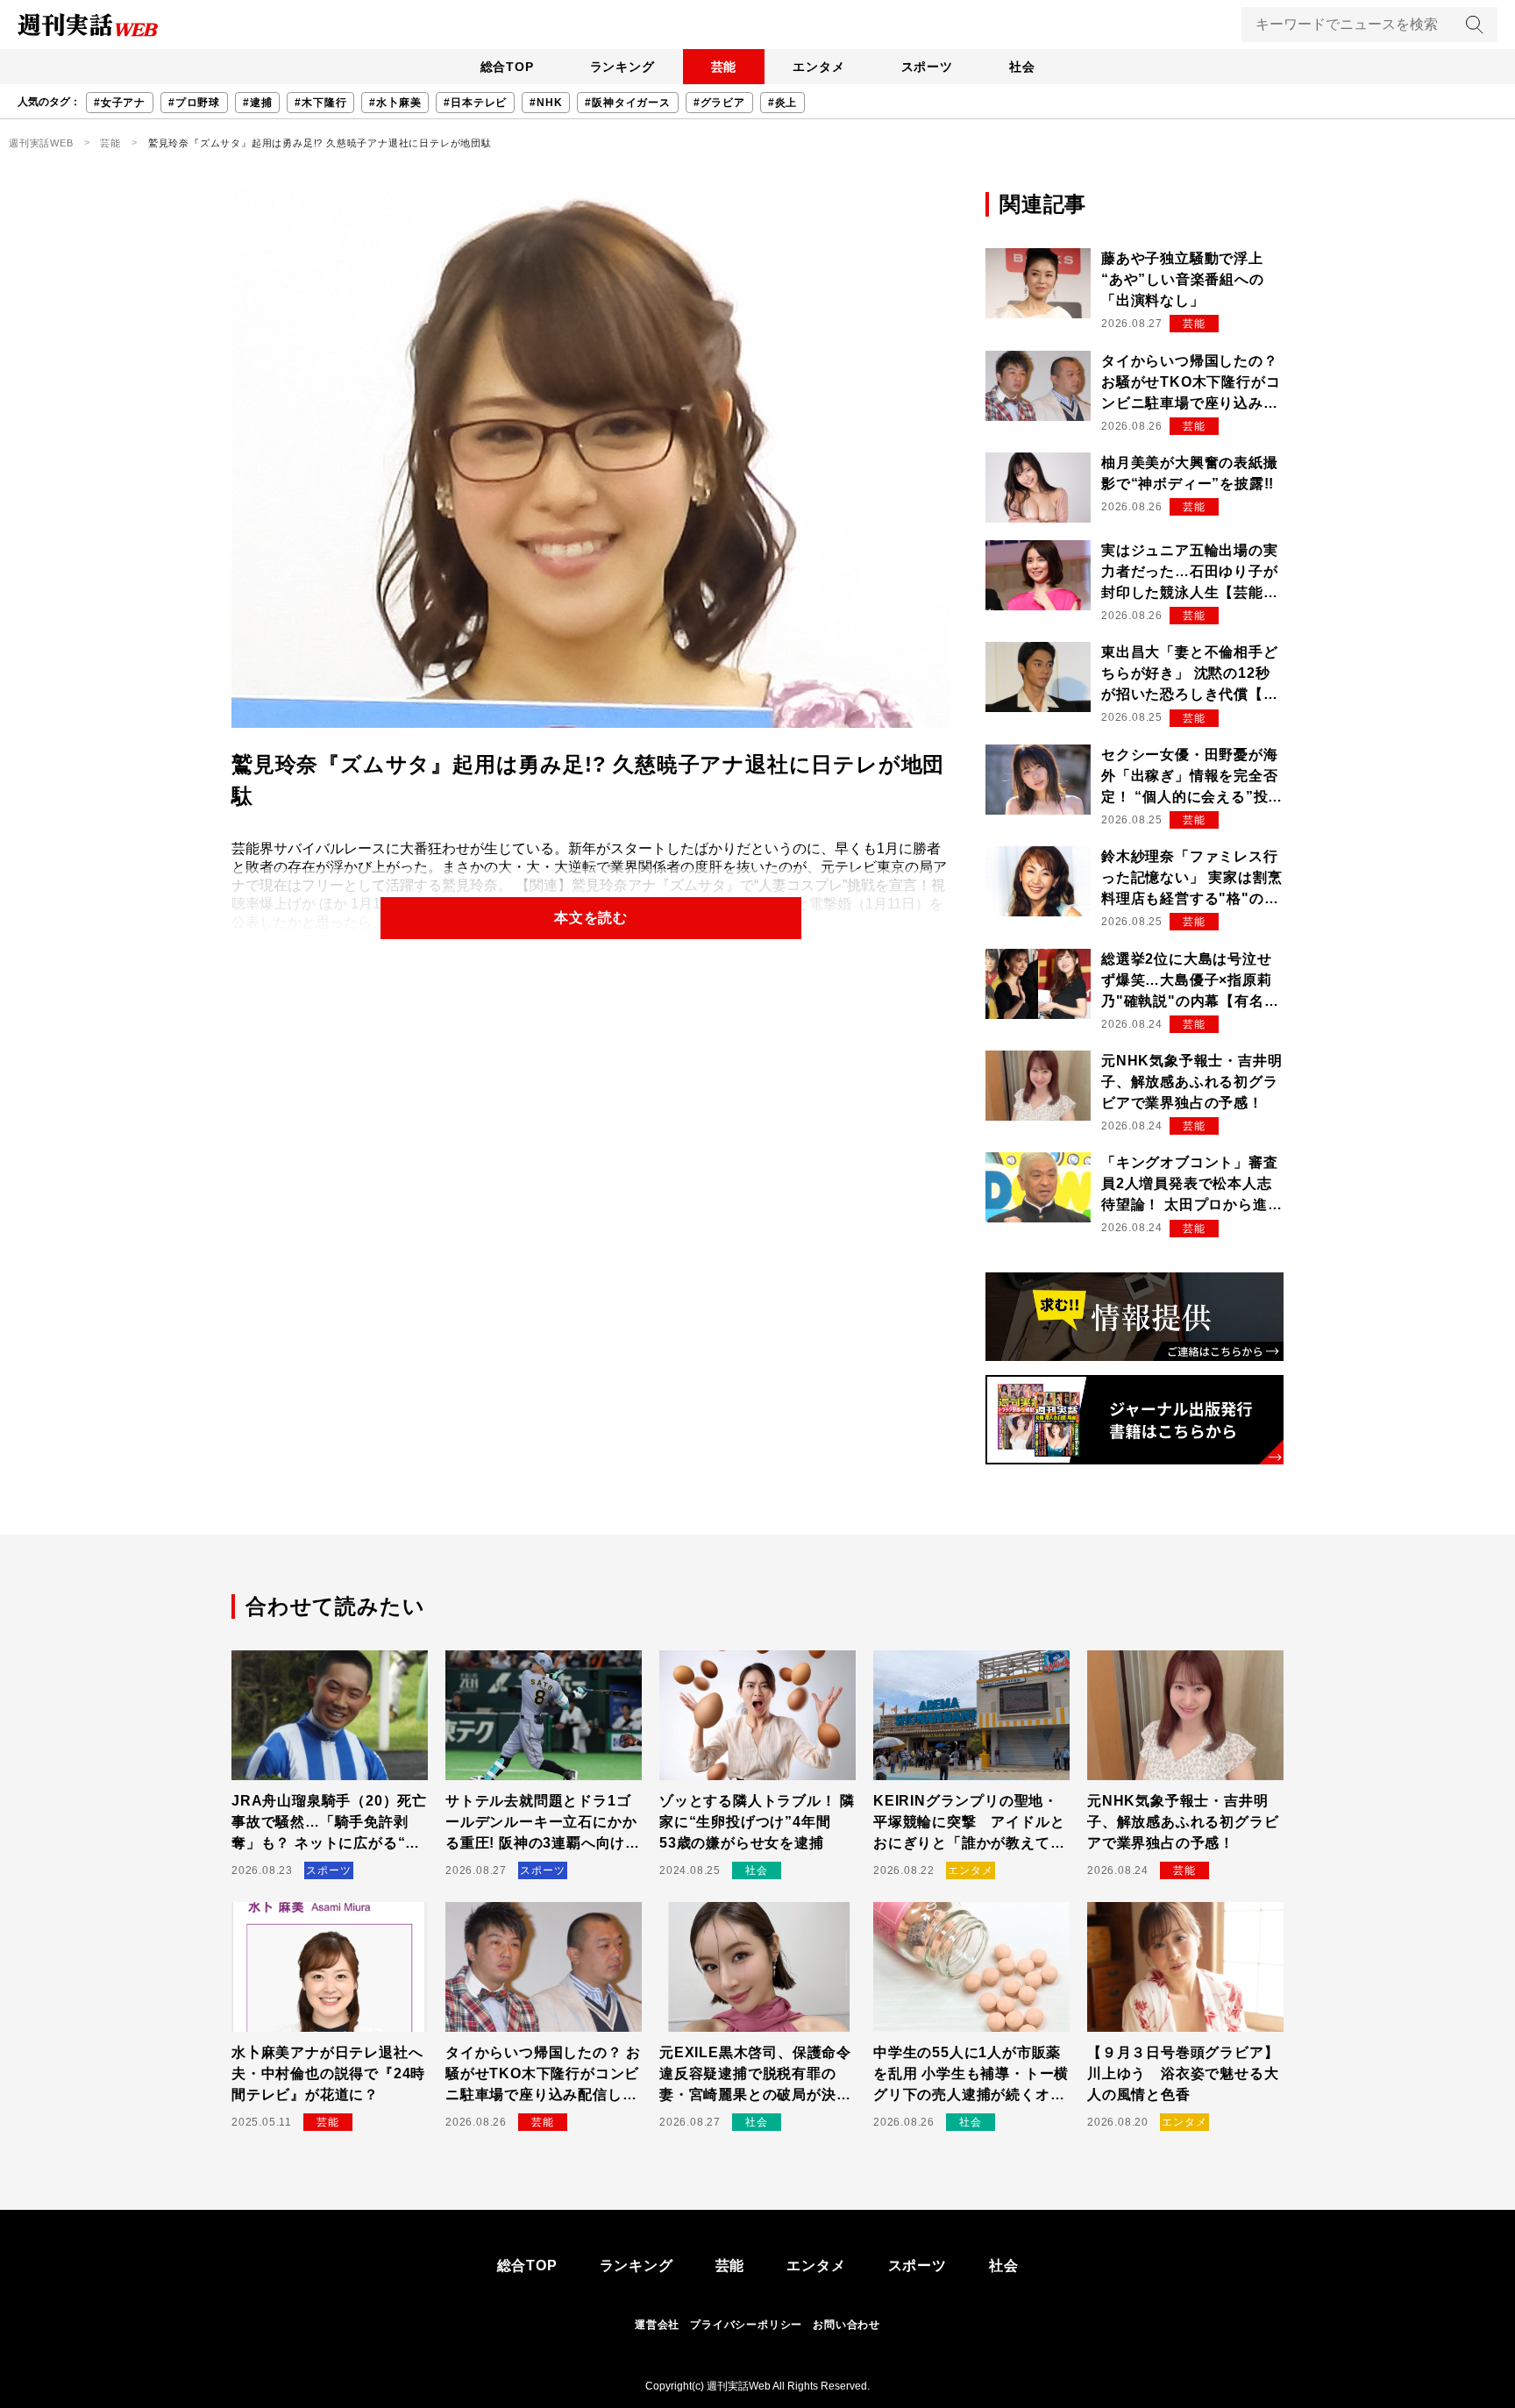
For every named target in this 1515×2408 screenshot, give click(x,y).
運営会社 (657, 2325)
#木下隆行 (320, 103)
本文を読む (591, 918)
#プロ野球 (194, 103)
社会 (1022, 67)
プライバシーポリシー (746, 2325)
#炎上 (782, 103)
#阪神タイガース (627, 103)
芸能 (724, 67)
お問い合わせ (846, 2325)
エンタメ (818, 67)
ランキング (622, 67)
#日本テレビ (475, 103)
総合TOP (507, 67)
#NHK (546, 103)
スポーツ (927, 67)
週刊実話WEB (41, 143)
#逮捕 (257, 103)
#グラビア (719, 103)
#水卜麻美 (395, 103)
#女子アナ (120, 103)
